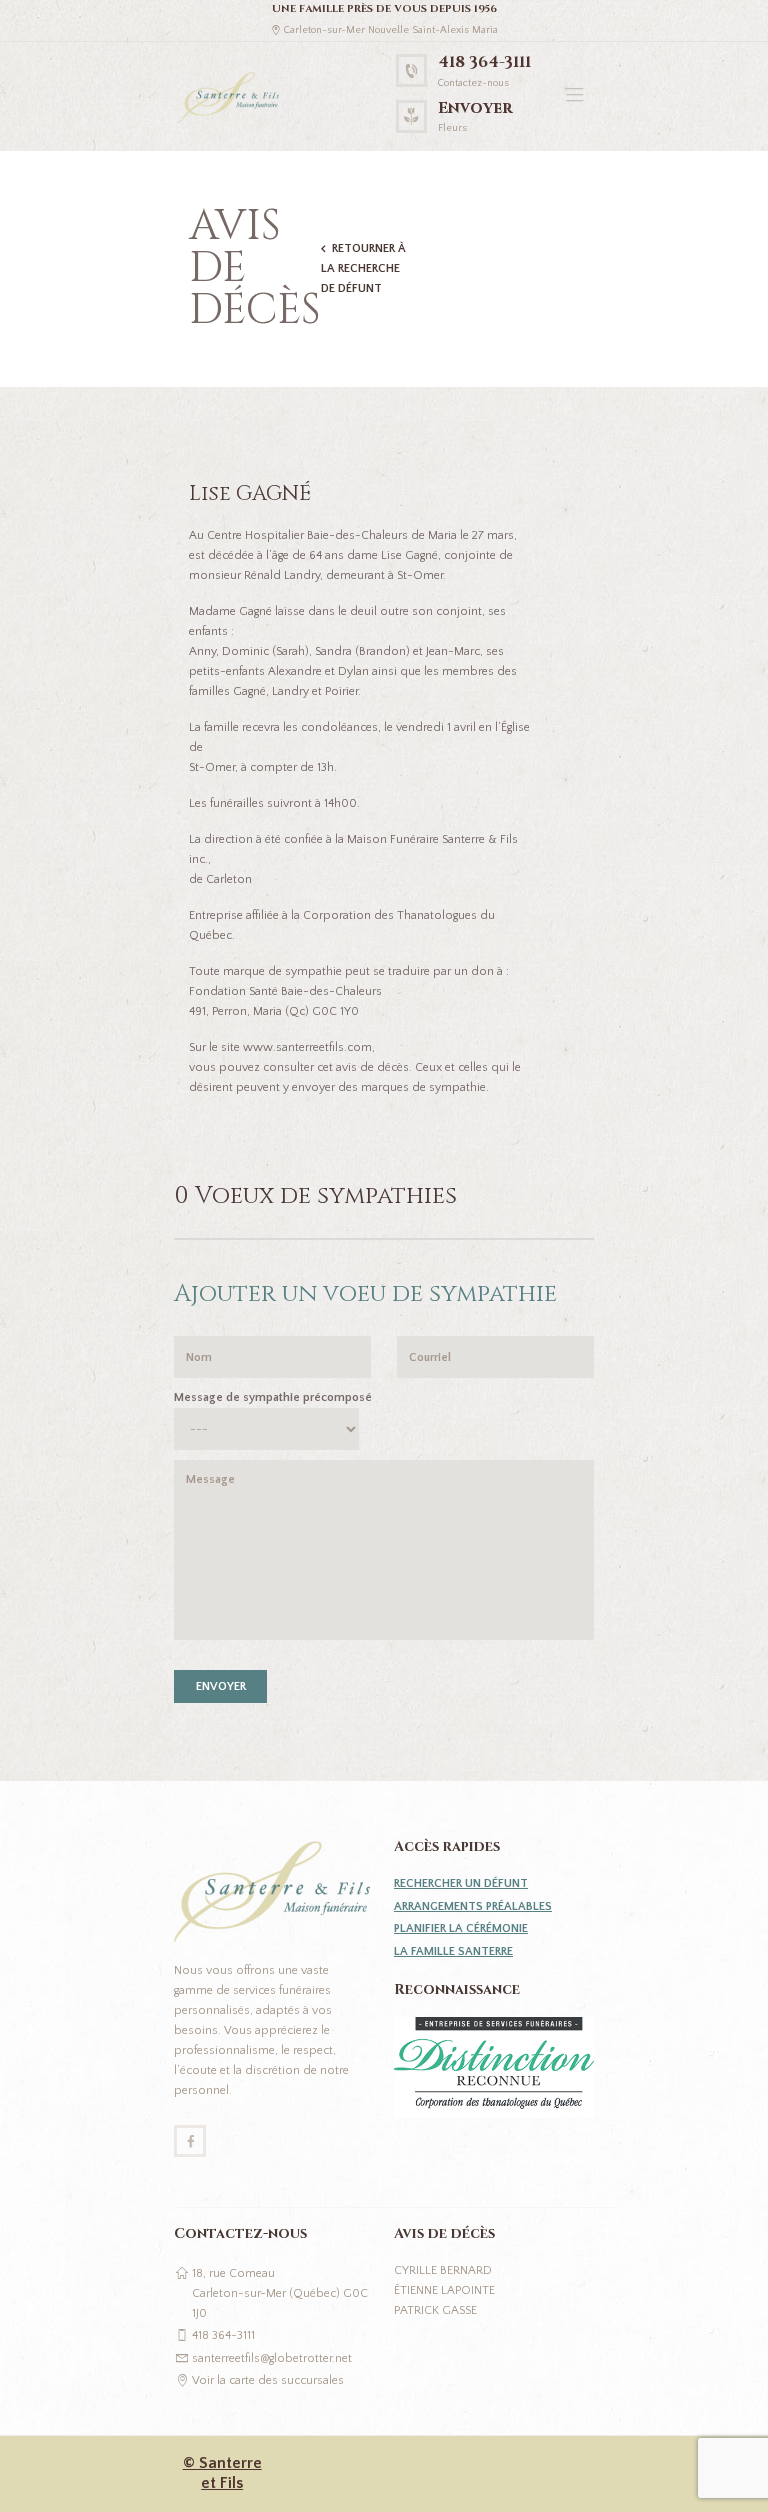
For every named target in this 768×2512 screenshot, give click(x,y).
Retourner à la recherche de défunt (363, 268)
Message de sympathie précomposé (273, 1397)
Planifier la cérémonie (461, 1928)
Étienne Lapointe (444, 2290)
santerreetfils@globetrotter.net (272, 2358)
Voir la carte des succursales (268, 2380)
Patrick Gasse (435, 2310)
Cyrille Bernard (443, 2270)
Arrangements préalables (473, 1906)
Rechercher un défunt (461, 1883)
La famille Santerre (453, 1951)
